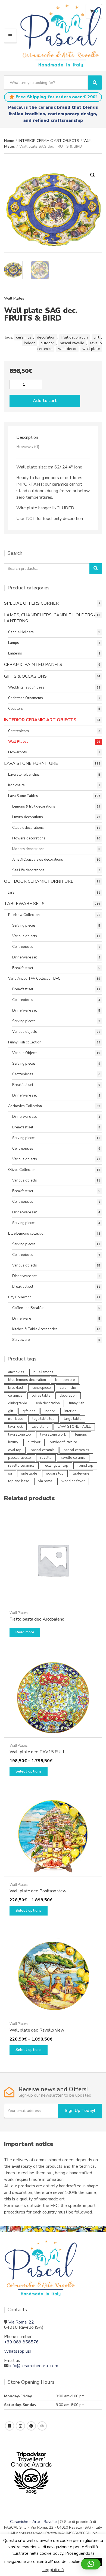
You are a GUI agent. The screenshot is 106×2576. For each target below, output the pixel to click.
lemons (81, 1435)
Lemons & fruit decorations (34, 806)
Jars (11, 893)
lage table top (43, 1419)
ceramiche (68, 1388)
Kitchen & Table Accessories (35, 1329)
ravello (46, 1458)
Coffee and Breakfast (29, 1308)
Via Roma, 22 (21, 2322)
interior (70, 1411)
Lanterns (15, 653)
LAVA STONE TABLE (74, 1427)
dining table (18, 1403)
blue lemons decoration (27, 1380)
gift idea (29, 1411)
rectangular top (56, 1466)
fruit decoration (74, 337)
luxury (13, 1442)
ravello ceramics (21, 1466)
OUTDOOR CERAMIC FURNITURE (39, 881)
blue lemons (43, 1372)
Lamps (14, 643)
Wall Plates (14, 298)
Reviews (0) (28, 447)
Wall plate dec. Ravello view (37, 2030)
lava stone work (53, 1435)
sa (10, 1473)
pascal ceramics (76, 1450)
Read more (25, 1632)
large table (73, 1419)
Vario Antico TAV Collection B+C (34, 979)
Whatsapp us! (17, 2351)
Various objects (25, 936)
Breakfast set (23, 968)
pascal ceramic (43, 1450)
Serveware (21, 1340)
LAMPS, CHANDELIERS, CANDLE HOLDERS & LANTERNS (51, 618)
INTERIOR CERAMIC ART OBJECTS (49, 141)
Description (27, 437)
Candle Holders (21, 632)
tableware (81, 1473)
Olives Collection (22, 1170)
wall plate (91, 349)
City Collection (20, 1297)
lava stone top (20, 1435)
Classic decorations (28, 828)
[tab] (53, 437)
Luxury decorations (28, 817)
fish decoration (48, 1403)
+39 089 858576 (21, 2342)
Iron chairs (16, 785)
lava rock (15, 1427)
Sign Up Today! (80, 2111)
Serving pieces (24, 925)
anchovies (16, 1372)
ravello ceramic (73, 1458)
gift (96, 337)
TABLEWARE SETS (24, 904)
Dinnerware (22, 1319)
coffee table (41, 1396)
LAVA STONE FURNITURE (31, 763)
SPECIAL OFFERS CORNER (31, 603)
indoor (29, 343)
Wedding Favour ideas (26, 687)
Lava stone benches (24, 775)
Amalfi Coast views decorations (38, 860)
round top (85, 1466)
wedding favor (73, 1481)
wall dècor (67, 349)
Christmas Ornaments (26, 698)
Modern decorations (28, 849)
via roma (45, 1481)
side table (29, 1473)
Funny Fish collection (25, 1042)
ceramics (24, 337)
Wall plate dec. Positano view (38, 1891)
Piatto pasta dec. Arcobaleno (37, 1619)
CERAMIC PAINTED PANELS (33, 665)
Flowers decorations (29, 838)
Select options (29, 1771)
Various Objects (25, 1053)
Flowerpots (18, 752)
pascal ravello (72, 343)
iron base (16, 1419)
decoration (46, 337)
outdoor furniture (63, 1442)
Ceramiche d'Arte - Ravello (33, 2522)
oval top (15, 1450)
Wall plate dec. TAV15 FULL (37, 1752)
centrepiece (41, 1388)
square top (55, 1473)
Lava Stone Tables (23, 796)
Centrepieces (19, 731)
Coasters (15, 709)
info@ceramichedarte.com (34, 2366)
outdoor (47, 343)
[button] (93, 175)
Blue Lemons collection (27, 1234)
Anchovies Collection (25, 1106)
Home (9, 141)
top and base (19, 1481)
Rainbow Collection (24, 915)
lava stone (40, 1427)
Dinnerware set (24, 957)
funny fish (77, 1403)
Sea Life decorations (28, 870)
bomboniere (65, 1380)
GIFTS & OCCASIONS (25, 676)
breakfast (16, 1388)
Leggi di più (53, 2570)
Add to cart (45, 401)
